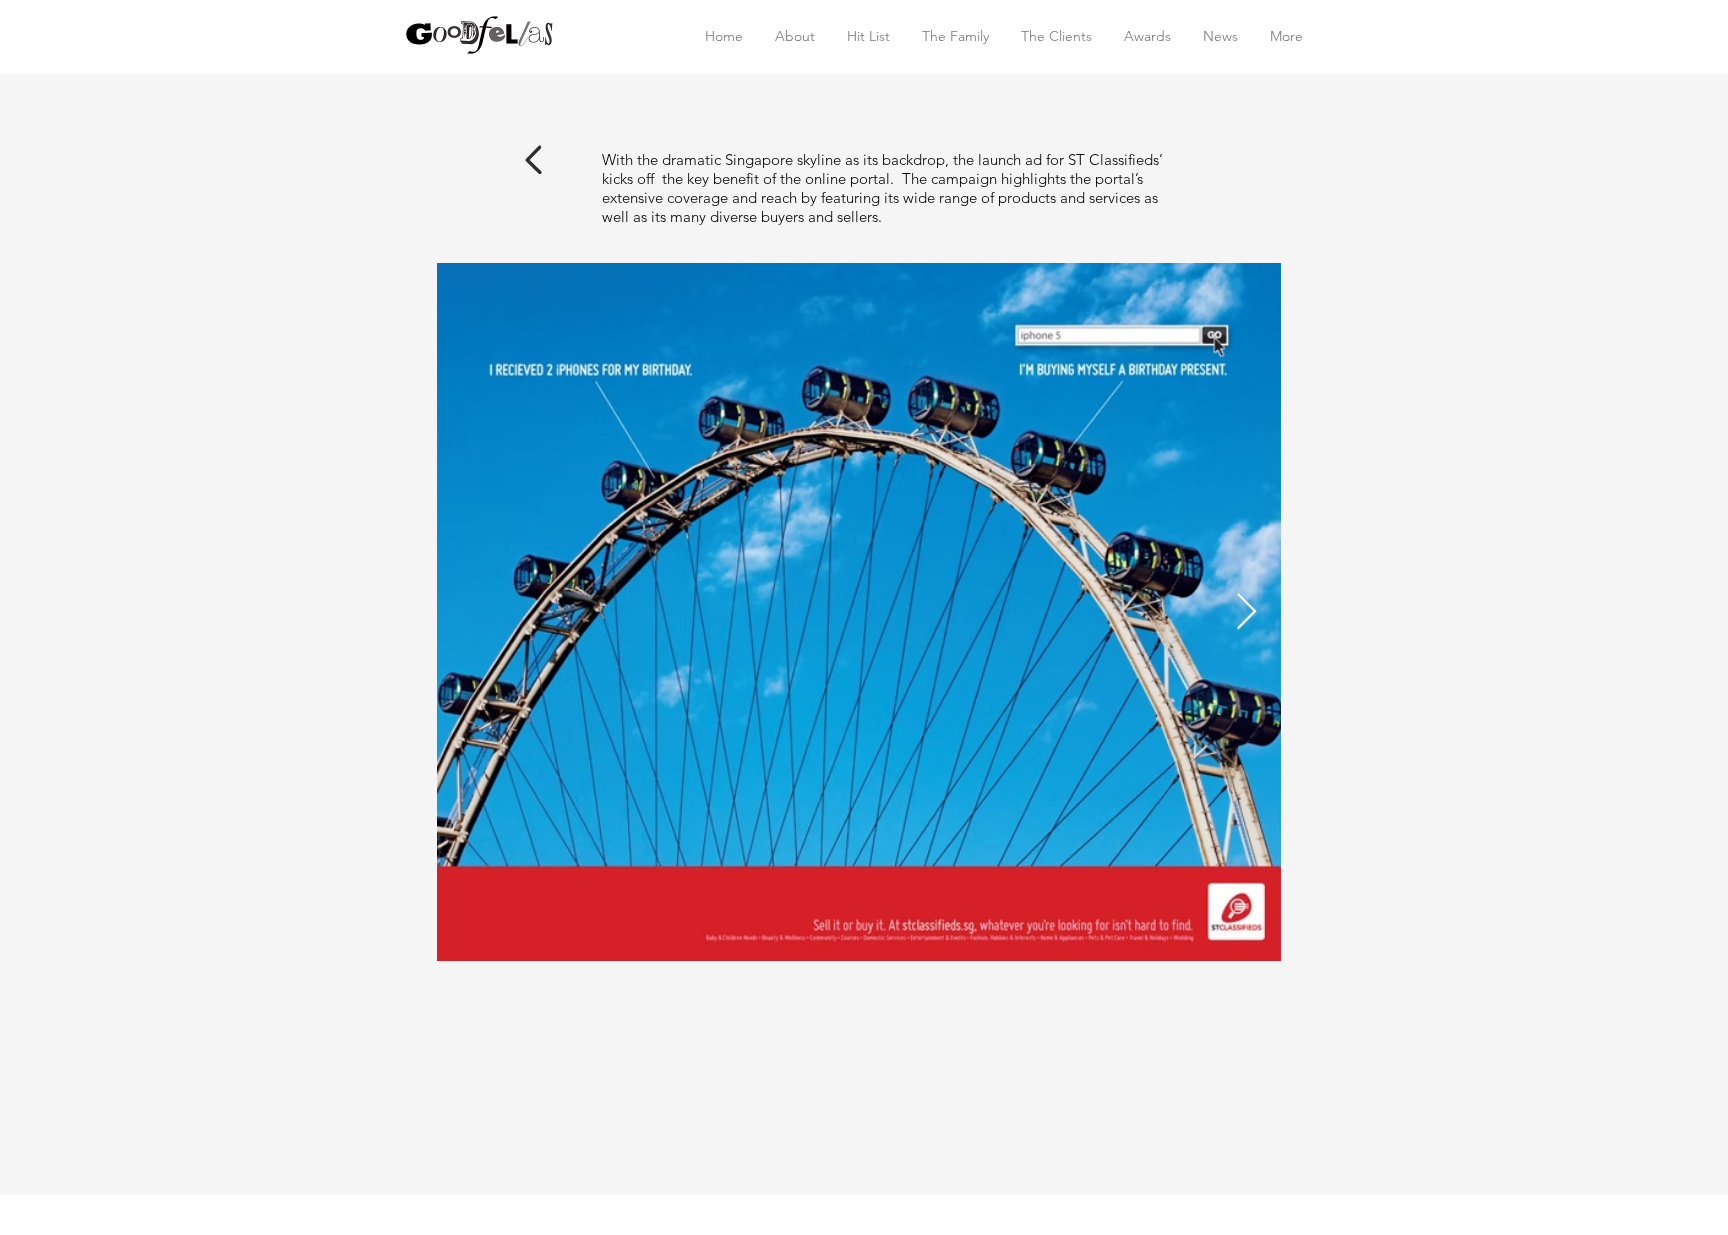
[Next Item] (1246, 612)
